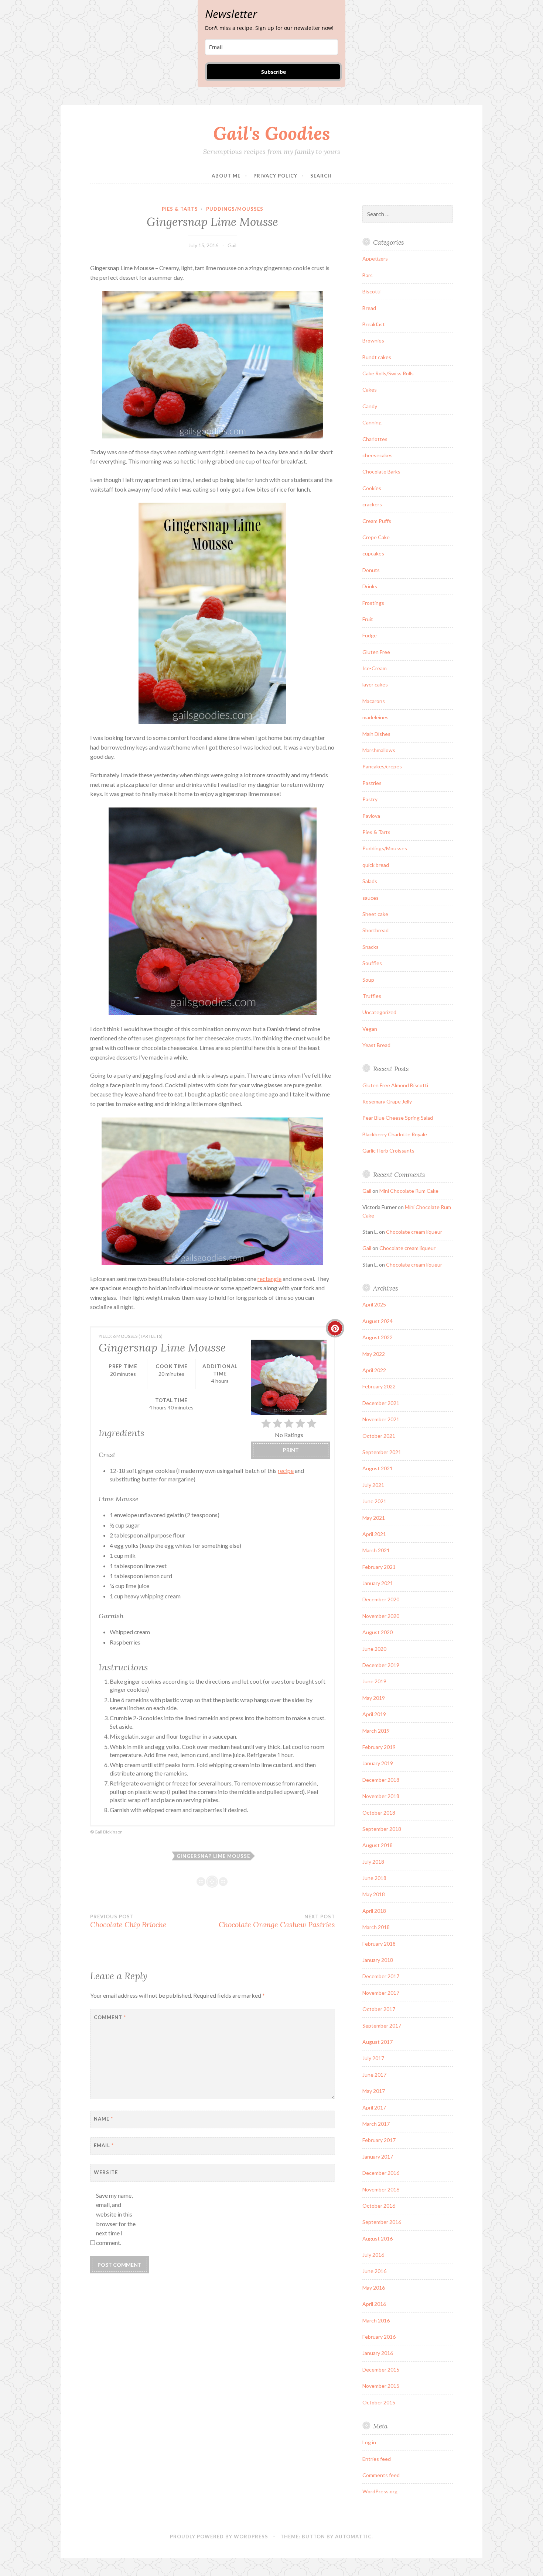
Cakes (370, 390)
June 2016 (374, 2271)
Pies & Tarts (180, 209)
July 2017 (373, 2058)
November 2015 (381, 2386)
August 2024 (378, 1321)
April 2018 (374, 1911)
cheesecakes (378, 455)
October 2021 (379, 1436)
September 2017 (382, 2026)
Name (103, 2119)
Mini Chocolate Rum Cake (409, 1191)
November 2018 (381, 1796)
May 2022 (374, 1354)
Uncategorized (379, 1012)
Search (321, 176)
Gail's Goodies (272, 133)
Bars (368, 275)
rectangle (269, 1279)
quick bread (376, 865)
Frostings (373, 603)
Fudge (370, 635)
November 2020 (381, 1616)
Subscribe (274, 72)
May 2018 (374, 1894)
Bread (369, 308)
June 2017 (374, 2075)
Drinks (370, 586)
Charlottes (375, 439)
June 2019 (374, 1681)
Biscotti (371, 291)
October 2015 (379, 2402)
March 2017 (376, 2124)
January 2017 (378, 2157)
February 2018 (379, 1944)
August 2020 (378, 1632)
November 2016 (381, 2189)
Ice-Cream (375, 668)
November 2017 (381, 1993)
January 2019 (378, 1763)
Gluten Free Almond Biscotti (395, 1085)
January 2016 (378, 2353)
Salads (370, 881)
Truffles (372, 996)
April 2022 (374, 1370)
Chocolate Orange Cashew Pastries (277, 1921)
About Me (226, 176)
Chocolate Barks (381, 471)
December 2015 (381, 2370)
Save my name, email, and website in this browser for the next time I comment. (116, 2219)
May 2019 (374, 1698)
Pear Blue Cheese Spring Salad (398, 1118)
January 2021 (378, 1583)
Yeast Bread (376, 1045)
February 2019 (379, 1747)
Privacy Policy (275, 176)
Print (291, 1450)
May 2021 (374, 1518)
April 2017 (374, 2107)
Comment (110, 2017)
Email (104, 2145)
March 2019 (376, 1731)
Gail (232, 245)
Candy (370, 406)
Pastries (372, 783)
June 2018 (374, 1878)
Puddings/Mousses (235, 209)
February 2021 (379, 1567)
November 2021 (381, 1419)
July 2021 (373, 1485)
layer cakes (375, 684)
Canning (372, 422)
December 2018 (381, 1780)
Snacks (370, 947)
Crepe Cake (376, 537)
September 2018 (382, 1829)
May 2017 (374, 2091)
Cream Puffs (377, 521)
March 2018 (376, 1927)
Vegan (370, 1029)
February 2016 (379, 2337)
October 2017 (379, 2009)
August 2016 (378, 2238)
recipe (286, 1470)
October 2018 (379, 1813)
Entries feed (377, 2459)
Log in (369, 2442)
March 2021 (376, 1550)
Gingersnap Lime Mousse (213, 1856)
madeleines (375, 717)
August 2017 (378, 2042)
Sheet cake (375, 914)
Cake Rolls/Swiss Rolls (388, 373)
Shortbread (375, 930)
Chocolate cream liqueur (414, 1232)
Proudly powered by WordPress (219, 2537)
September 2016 (382, 2222)
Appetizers (375, 259)
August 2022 (378, 1337)
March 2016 (376, 2320)
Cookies (372, 488)
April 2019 (374, 1714)
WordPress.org (380, 2491)
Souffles (372, 963)
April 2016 (374, 2304)
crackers (372, 504)
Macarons (374, 701)
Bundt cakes (377, 357)
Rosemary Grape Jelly (387, 1101)
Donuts (371, 570)
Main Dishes (376, 734)
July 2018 (373, 1862)
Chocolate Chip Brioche (128, 1921)
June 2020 (374, 1649)
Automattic (353, 2537)
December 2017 (381, 1976)
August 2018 (378, 1845)
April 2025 (374, 1304)
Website (106, 2172)
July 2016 (373, 2255)
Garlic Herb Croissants (388, 1151)
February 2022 (379, 1386)
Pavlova (371, 816)
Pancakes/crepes (382, 766)
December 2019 (381, 1665)
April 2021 (374, 1534)
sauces (370, 898)
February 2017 (379, 2140)
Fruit (368, 619)
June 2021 (374, 1501)
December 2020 (381, 1599)
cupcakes (373, 553)
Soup (368, 980)
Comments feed (381, 2475)
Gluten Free (376, 652)
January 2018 (378, 1960)
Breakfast (374, 324)
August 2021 (378, 1468)
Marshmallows (379, 750)
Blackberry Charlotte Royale (395, 1134)
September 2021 (382, 1452)
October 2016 (379, 2206)
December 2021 (381, 1403)
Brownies (373, 340)
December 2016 (381, 2173)
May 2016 (374, 2288)
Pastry (370, 799)
